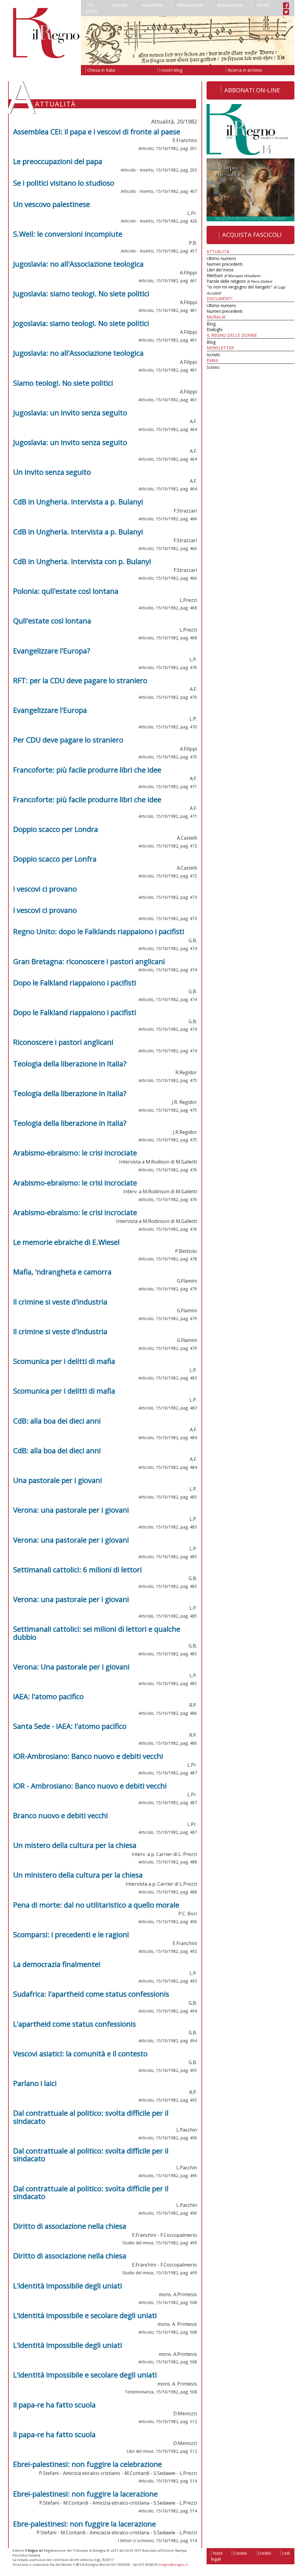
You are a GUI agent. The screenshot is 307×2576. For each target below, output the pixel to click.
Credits (265, 2553)
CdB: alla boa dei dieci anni (57, 1421)
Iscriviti (213, 355)
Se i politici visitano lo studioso (64, 183)
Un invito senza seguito (52, 472)
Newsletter (152, 5)
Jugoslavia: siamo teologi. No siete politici (81, 293)
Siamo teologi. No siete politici (63, 383)
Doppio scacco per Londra (56, 829)
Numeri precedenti (225, 264)
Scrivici (213, 367)
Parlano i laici (35, 2083)
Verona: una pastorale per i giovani (71, 1510)
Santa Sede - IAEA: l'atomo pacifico (70, 1726)
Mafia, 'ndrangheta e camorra (62, 1272)
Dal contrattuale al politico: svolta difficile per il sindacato (91, 2117)
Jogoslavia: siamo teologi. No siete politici (81, 323)
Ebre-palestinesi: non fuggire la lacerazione (85, 2524)
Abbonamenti (190, 5)
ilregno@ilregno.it (173, 2564)
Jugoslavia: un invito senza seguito (70, 412)
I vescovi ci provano (45, 889)
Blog (211, 324)
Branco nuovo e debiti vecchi (61, 1815)
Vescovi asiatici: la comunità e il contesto (80, 2053)
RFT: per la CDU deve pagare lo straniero (80, 680)
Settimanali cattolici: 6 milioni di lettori (77, 1569)
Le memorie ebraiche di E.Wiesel (66, 1242)
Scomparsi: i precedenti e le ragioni (71, 1934)
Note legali (217, 2556)
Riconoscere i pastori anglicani (63, 1042)
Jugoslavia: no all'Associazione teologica (78, 264)
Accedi (263, 5)
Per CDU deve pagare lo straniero (68, 740)
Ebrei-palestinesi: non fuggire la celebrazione (88, 2464)
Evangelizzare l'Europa (50, 710)
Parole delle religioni (239, 281)
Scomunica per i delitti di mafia (64, 1361)
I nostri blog (171, 70)
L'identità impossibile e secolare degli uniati (85, 2315)
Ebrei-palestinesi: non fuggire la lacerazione (85, 2494)
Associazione (230, 5)
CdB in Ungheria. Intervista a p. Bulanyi (78, 502)
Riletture (233, 275)
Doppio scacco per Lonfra (55, 859)
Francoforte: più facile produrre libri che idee (87, 770)
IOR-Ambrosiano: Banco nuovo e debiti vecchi (88, 1756)
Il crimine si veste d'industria (60, 1302)
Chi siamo (91, 8)
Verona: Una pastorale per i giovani (71, 1667)
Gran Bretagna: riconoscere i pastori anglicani (89, 961)
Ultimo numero (221, 258)
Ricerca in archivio (245, 70)
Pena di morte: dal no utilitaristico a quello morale (96, 1905)
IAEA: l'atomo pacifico (48, 1696)
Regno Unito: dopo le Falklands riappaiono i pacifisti (99, 931)
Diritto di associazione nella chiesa (70, 2226)
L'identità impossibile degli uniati (68, 2286)
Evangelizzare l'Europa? (52, 651)
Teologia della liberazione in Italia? (70, 1064)
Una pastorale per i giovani (58, 1480)
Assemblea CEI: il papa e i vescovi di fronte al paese (97, 131)
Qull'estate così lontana (52, 621)
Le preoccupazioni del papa (58, 161)
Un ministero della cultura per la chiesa (78, 1875)
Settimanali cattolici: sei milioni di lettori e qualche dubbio (97, 1633)
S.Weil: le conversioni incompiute (68, 234)
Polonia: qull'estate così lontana (66, 591)
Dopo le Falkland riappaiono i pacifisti (75, 983)
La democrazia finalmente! (57, 1964)
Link (286, 2553)
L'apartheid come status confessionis (75, 2024)
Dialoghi (215, 329)
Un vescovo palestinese (52, 204)
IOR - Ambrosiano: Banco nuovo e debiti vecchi (90, 1786)
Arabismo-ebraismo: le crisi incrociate (75, 1153)
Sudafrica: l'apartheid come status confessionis (91, 1994)
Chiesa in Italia (101, 70)
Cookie (240, 2553)
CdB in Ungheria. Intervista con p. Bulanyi (82, 561)
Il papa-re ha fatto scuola (54, 2405)
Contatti (119, 5)
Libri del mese (220, 270)
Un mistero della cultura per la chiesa (75, 1845)
